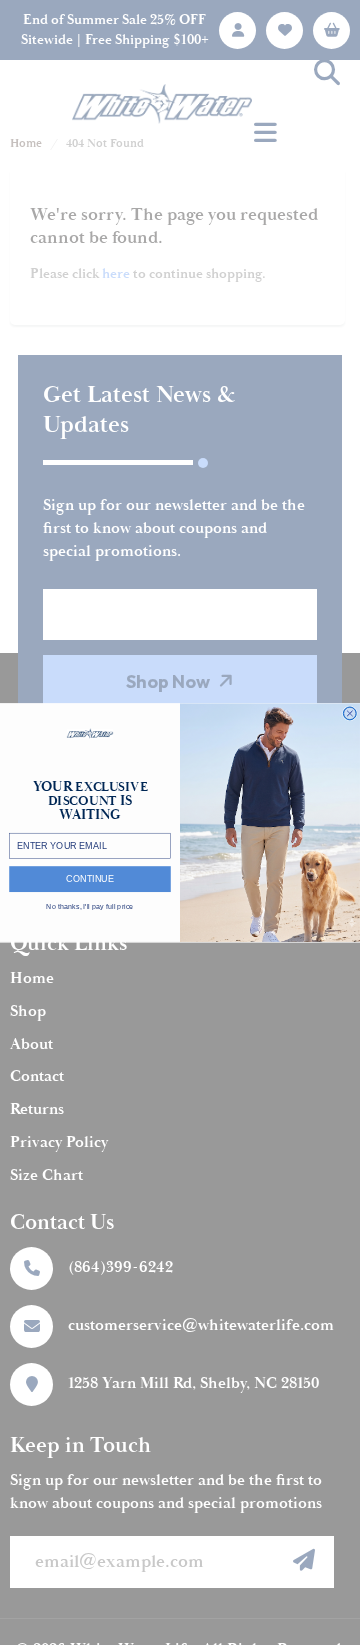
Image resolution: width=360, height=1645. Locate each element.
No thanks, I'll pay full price (89, 906)
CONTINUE (90, 879)
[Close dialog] (349, 713)
